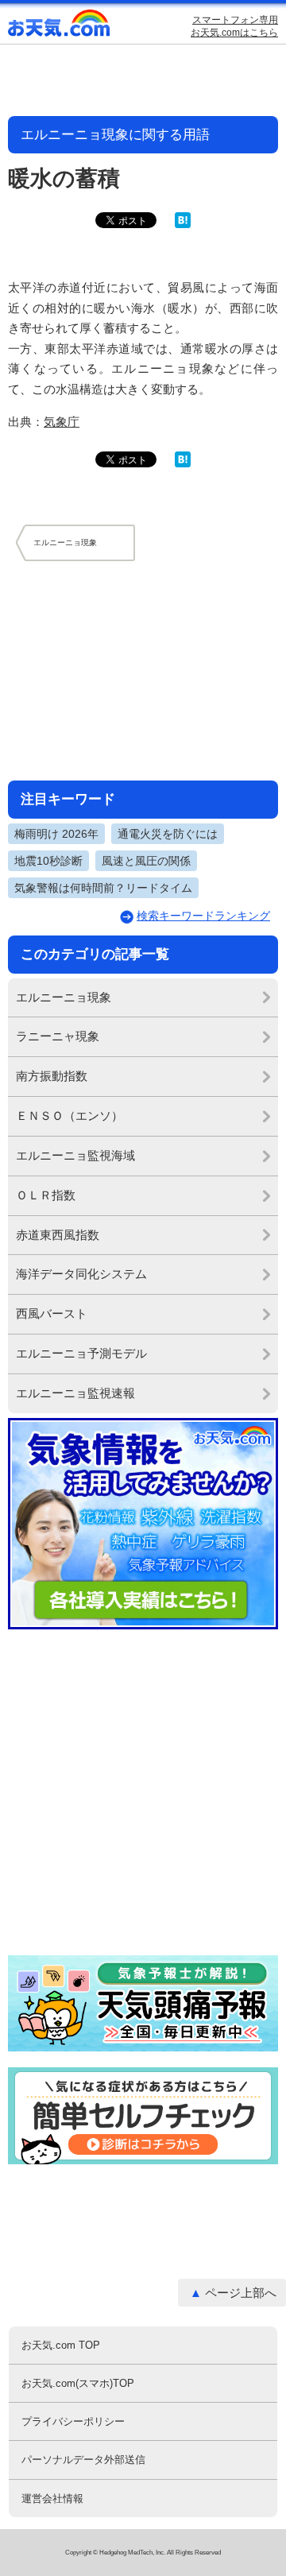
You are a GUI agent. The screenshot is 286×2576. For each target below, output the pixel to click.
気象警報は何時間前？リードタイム (103, 888)
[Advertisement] (143, 670)
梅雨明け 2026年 (56, 834)
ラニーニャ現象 (58, 1036)
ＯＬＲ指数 (46, 1195)
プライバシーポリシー (73, 2421)
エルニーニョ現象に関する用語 (115, 135)
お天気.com (60, 27)
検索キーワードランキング (203, 916)
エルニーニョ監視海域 (75, 1155)
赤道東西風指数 (58, 1235)
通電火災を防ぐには (168, 834)
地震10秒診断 (48, 861)
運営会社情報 (52, 2499)
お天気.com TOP (61, 2345)
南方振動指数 (52, 1076)
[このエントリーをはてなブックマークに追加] (183, 225)
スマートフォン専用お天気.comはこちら (234, 26)
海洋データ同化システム (81, 1274)
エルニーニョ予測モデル (81, 1353)
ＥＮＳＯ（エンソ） (70, 1116)
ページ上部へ (241, 2293)
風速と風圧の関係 (146, 861)
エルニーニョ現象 (64, 997)
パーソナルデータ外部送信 (83, 2460)
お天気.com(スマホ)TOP (78, 2383)
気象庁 (62, 422)
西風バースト (52, 1313)
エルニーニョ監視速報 (75, 1393)
